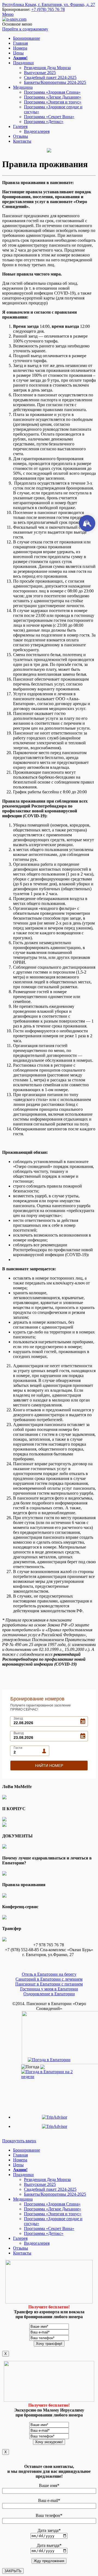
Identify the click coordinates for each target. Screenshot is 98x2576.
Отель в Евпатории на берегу (49, 1974)
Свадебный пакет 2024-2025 (50, 77)
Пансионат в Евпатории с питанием (49, 1984)
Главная (20, 43)
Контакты (22, 141)
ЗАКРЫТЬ (13, 2571)
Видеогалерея (37, 131)
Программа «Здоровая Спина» (52, 92)
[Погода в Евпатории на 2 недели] (49, 2073)
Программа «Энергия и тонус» (53, 102)
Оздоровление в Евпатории (49, 1994)
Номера (20, 48)
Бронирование (27, 38)
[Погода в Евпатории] (49, 2060)
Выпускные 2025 (40, 73)
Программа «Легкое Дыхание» (53, 97)
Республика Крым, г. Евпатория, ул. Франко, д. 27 (49, 4)
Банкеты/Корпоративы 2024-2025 (55, 82)
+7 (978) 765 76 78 (48, 9)
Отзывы (21, 136)
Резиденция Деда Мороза (47, 68)
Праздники (23, 63)
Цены (18, 53)
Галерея (20, 126)
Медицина (23, 87)
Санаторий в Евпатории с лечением (49, 1979)
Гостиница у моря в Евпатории (49, 1989)
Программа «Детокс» (44, 122)
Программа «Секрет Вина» (49, 117)
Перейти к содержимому (25, 29)
